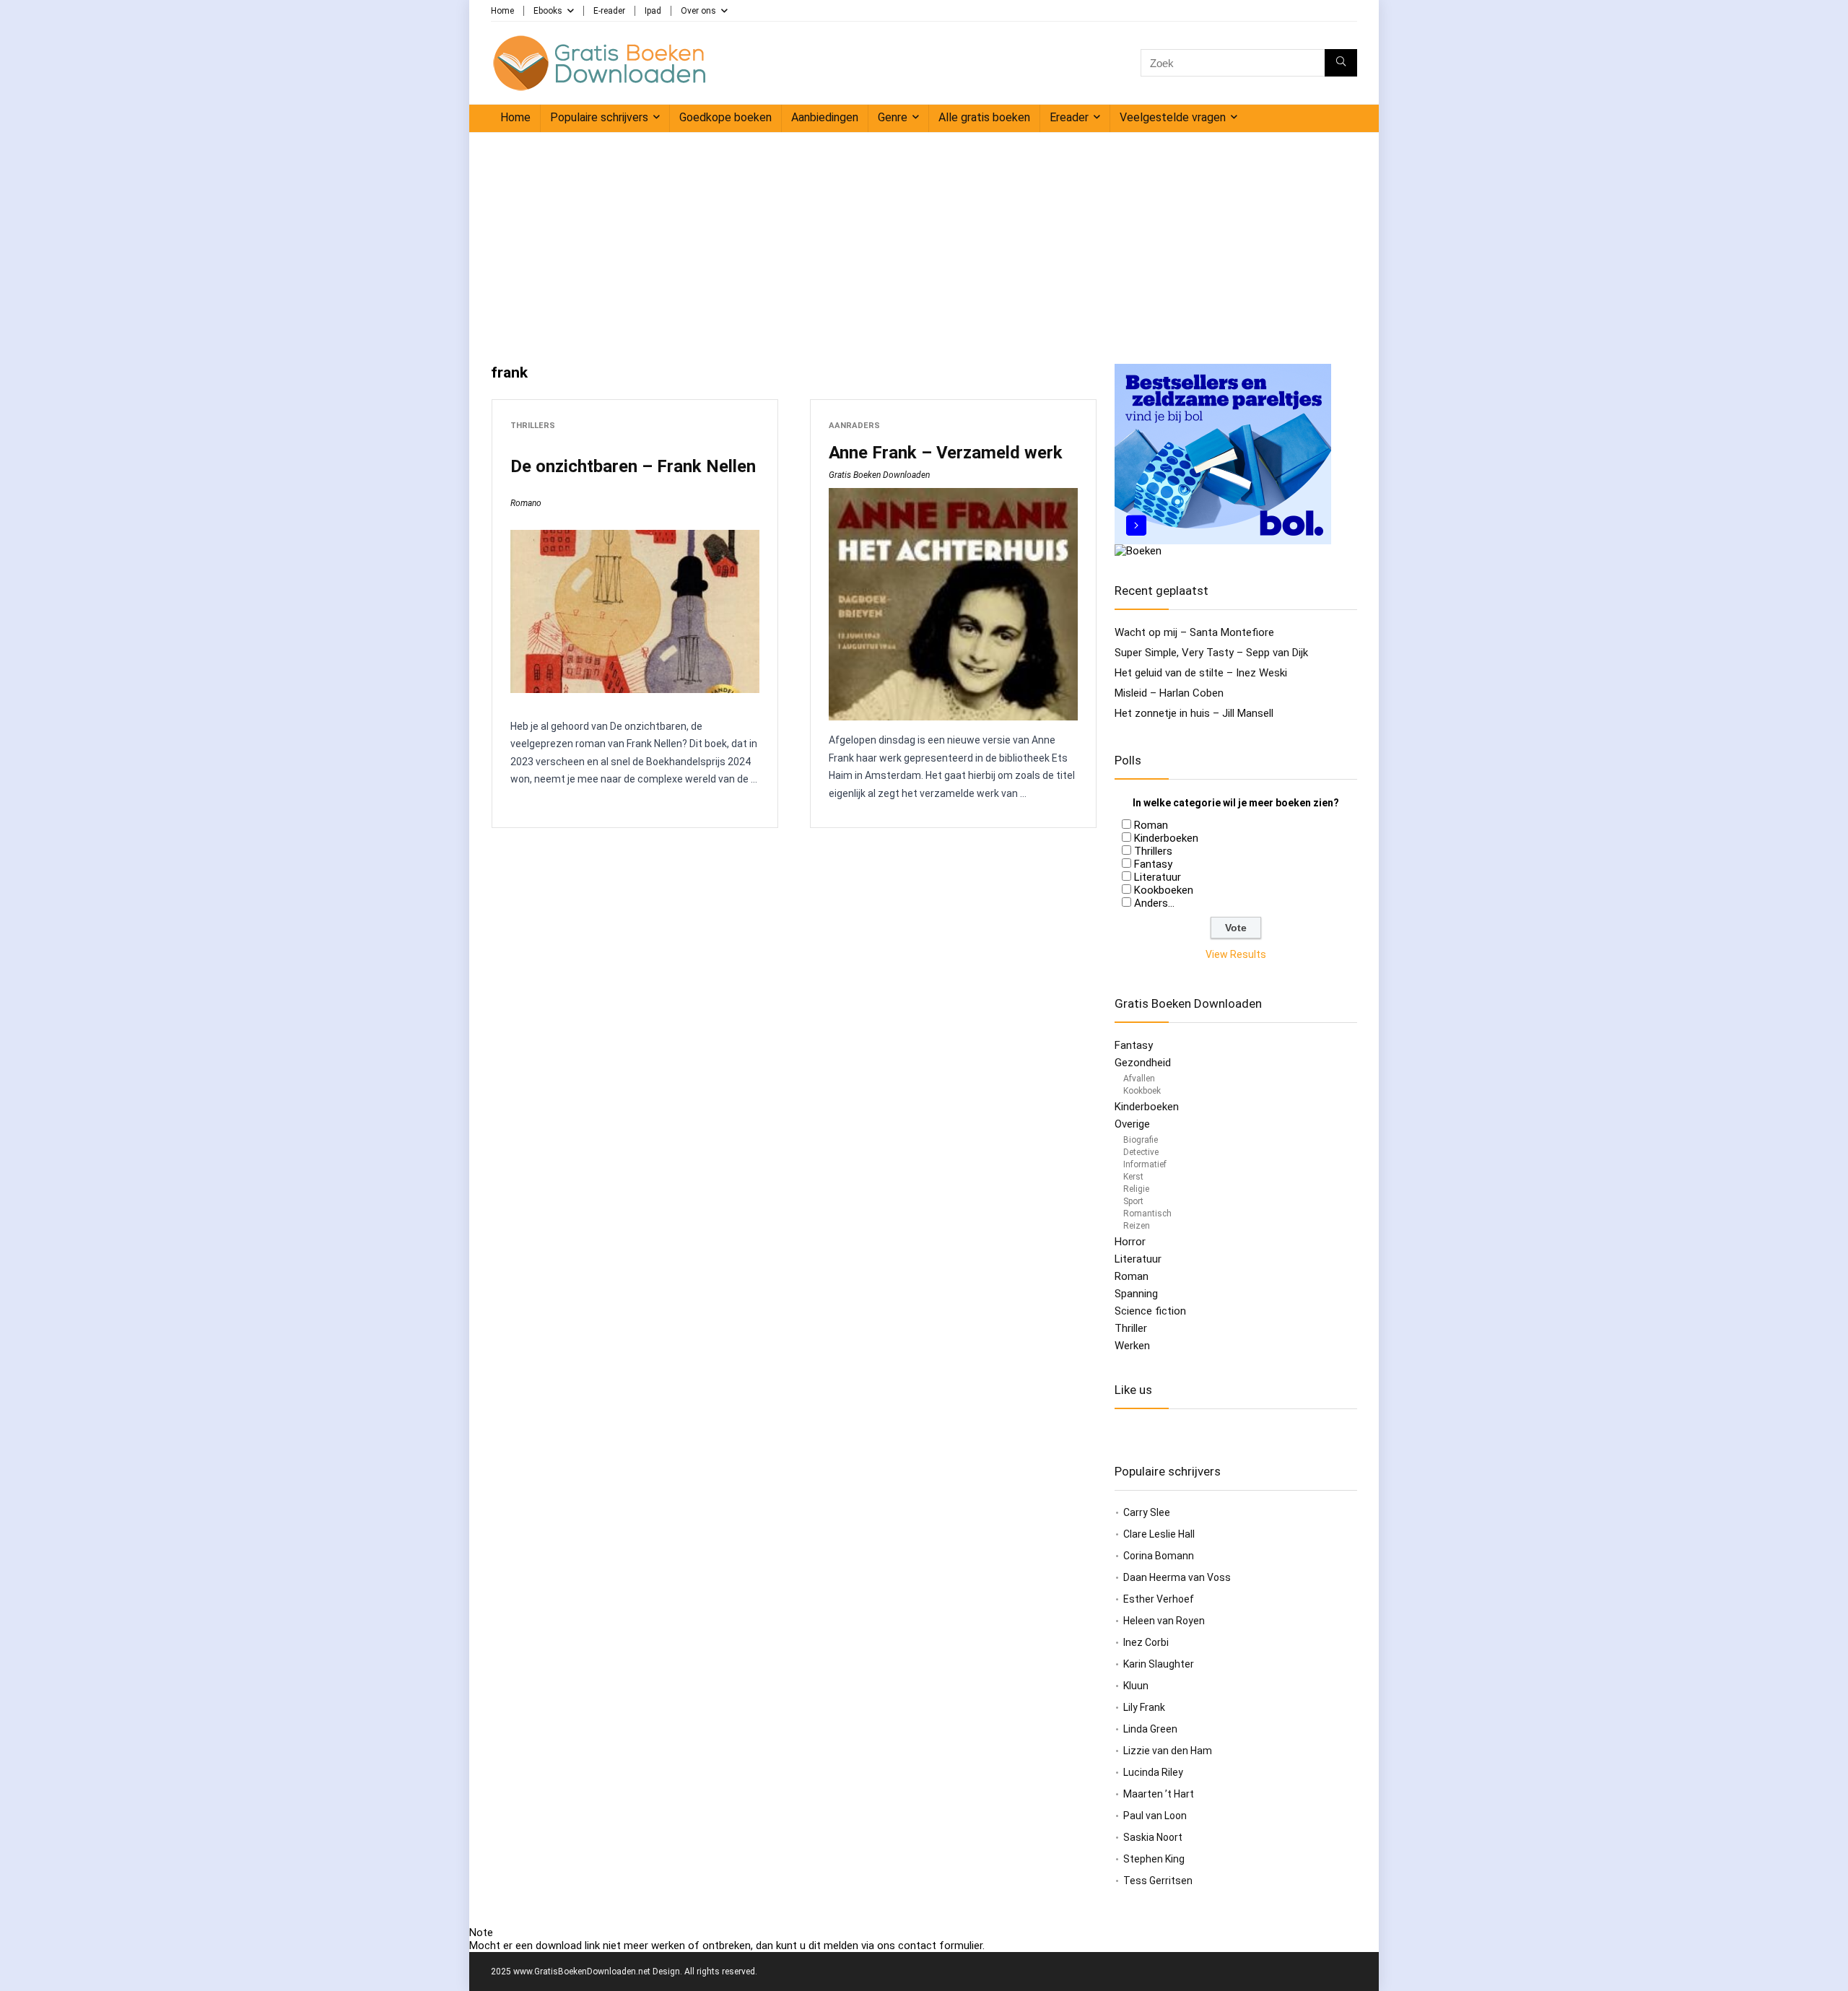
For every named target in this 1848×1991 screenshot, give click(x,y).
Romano (526, 503)
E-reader (609, 11)
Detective (1141, 1152)
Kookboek (1142, 1091)
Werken (1132, 1346)
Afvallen (1139, 1079)
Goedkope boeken (725, 117)
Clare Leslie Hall (1159, 1534)
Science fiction (1150, 1311)
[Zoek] (1341, 63)
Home (502, 11)
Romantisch (1147, 1214)
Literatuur (1158, 877)
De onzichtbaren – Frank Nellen (633, 466)
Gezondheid (1143, 1063)
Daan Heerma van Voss (1177, 1577)
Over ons (698, 11)
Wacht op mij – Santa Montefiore (1194, 632)
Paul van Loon (1155, 1816)
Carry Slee (1147, 1512)
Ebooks (548, 11)
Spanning (1136, 1294)
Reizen (1137, 1226)
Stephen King (1154, 1859)
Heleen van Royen (1164, 1621)
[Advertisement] (924, 241)
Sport (1133, 1201)
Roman (1151, 825)
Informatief (1145, 1164)
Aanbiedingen (825, 117)
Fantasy (1153, 864)
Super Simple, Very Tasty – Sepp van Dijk (1211, 653)
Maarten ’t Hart (1159, 1794)
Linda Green (1150, 1729)
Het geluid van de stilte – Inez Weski (1201, 673)
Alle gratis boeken (984, 117)
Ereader (1069, 117)
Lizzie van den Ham (1168, 1751)
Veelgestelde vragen (1173, 117)
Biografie (1141, 1140)
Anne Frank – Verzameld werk (946, 453)
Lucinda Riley (1153, 1772)
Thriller (1131, 1328)
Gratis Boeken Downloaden (879, 475)
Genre (893, 117)
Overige (1132, 1124)
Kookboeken (1164, 890)
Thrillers (533, 426)
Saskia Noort (1153, 1837)
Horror (1130, 1242)
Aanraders (854, 426)
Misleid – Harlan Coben (1169, 693)
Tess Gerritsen (1158, 1881)
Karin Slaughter (1159, 1664)
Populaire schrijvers (599, 117)
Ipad (653, 11)
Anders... (1154, 903)
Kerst (1133, 1177)
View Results (1236, 954)
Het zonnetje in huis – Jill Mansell (1194, 713)
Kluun (1136, 1686)
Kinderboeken (1166, 838)
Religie (1136, 1189)
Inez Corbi (1146, 1642)
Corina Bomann (1159, 1556)
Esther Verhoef (1159, 1599)
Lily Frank (1144, 1707)
